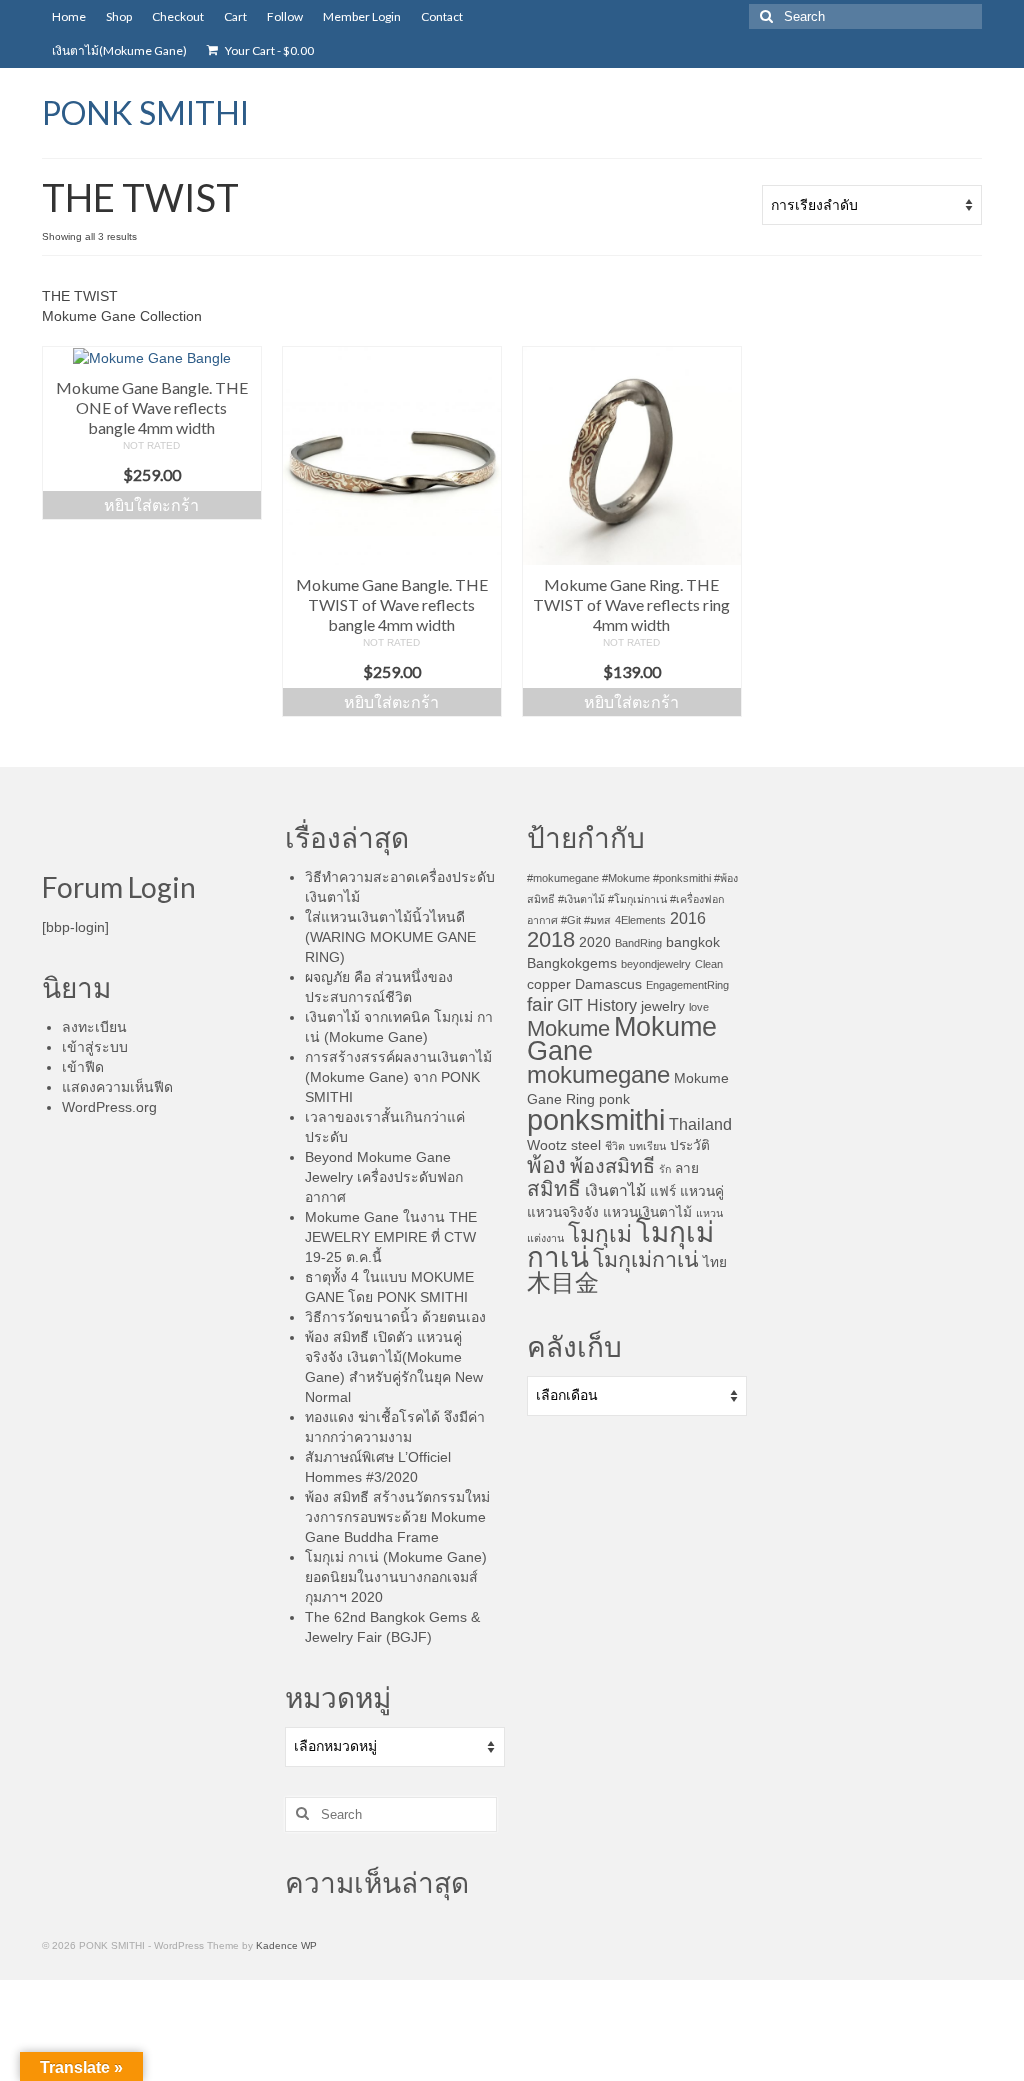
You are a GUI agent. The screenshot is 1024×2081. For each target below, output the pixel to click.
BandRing (638, 943)
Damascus (608, 984)
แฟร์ (663, 1191)
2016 (688, 918)
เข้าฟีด (83, 1067)
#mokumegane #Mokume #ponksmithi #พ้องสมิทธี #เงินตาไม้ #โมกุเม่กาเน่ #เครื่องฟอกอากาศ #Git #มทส (632, 899)
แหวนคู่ (702, 1191)
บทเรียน (647, 1146)
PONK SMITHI (145, 112)
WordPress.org (109, 1107)
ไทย (715, 1262)
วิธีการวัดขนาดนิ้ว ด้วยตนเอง (395, 1317)
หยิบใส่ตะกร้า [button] (151, 504)
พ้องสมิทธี (612, 1166)
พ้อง (546, 1165)
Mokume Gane (622, 1039)
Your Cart (268, 50)
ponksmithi (596, 1119)
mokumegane (598, 1074)
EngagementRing (687, 985)
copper (549, 984)
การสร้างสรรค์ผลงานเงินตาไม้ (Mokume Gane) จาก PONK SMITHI (398, 1077)
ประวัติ (690, 1145)
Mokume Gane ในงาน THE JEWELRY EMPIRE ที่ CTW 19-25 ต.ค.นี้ (391, 1237)
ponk (614, 1099)
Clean (709, 964)
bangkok (693, 942)
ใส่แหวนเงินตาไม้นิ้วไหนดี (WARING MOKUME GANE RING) (390, 937)
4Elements (640, 920)
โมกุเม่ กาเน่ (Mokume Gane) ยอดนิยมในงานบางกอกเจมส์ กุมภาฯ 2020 (396, 1577)
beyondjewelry (656, 964)
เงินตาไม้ (615, 1190)
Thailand (700, 1124)
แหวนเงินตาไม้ (647, 1212)
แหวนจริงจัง (563, 1212)
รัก (665, 1169)
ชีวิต (615, 1146)
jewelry (663, 1006)
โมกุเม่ (600, 1234)
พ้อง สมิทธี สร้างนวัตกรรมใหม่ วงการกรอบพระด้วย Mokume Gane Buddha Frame (397, 1517)
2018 (551, 939)
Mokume (568, 1028)
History (612, 1005)
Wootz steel (564, 1145)
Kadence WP (286, 1945)
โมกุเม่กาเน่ (646, 1260)
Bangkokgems (572, 963)
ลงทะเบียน (94, 1027)
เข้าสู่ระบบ (95, 1047)
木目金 (563, 1283)
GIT (570, 1005)
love (699, 1007)
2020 (595, 942)
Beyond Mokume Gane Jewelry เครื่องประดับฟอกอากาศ (384, 1177)
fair (540, 1004)
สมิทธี (554, 1188)
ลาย (687, 1168)
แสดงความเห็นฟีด (117, 1087)
